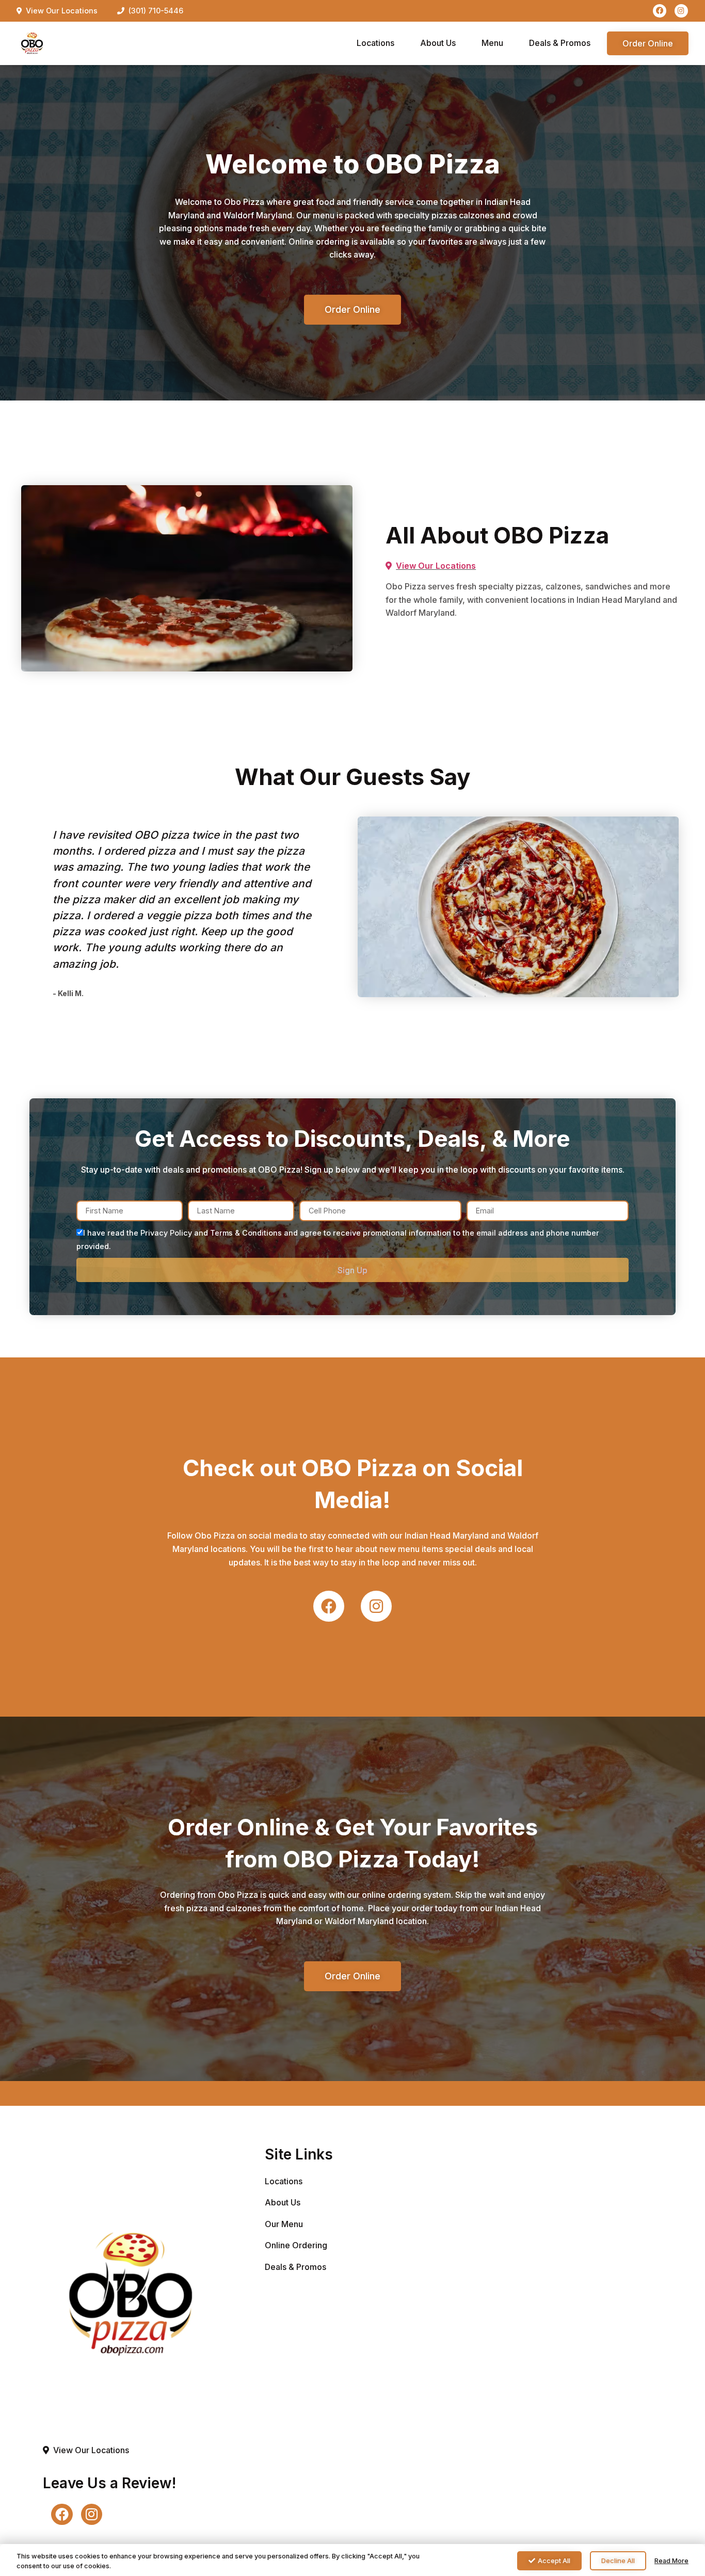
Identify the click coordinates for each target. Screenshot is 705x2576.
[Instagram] (681, 11)
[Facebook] (660, 11)
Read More (671, 2561)
